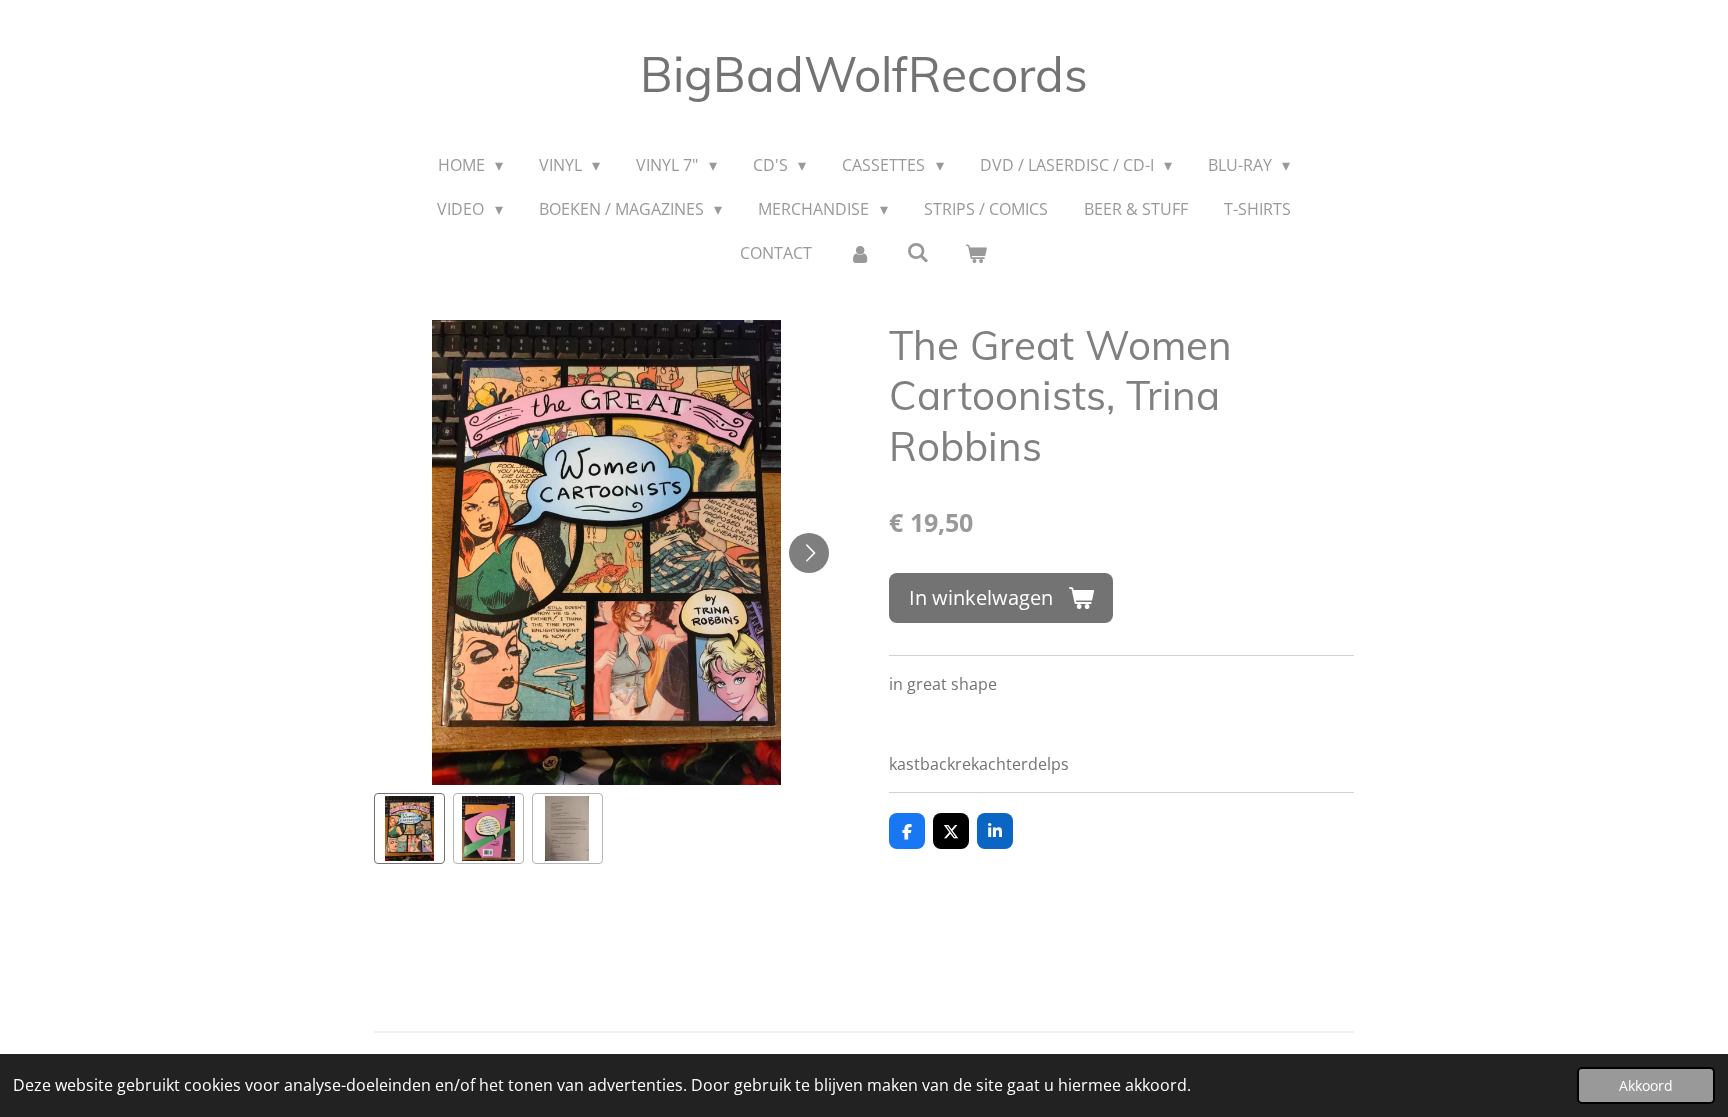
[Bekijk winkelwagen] (976, 253)
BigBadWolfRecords (864, 74)
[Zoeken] (918, 252)
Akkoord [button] (1646, 1085)
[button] (409, 828)
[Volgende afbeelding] (809, 553)
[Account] (859, 253)
